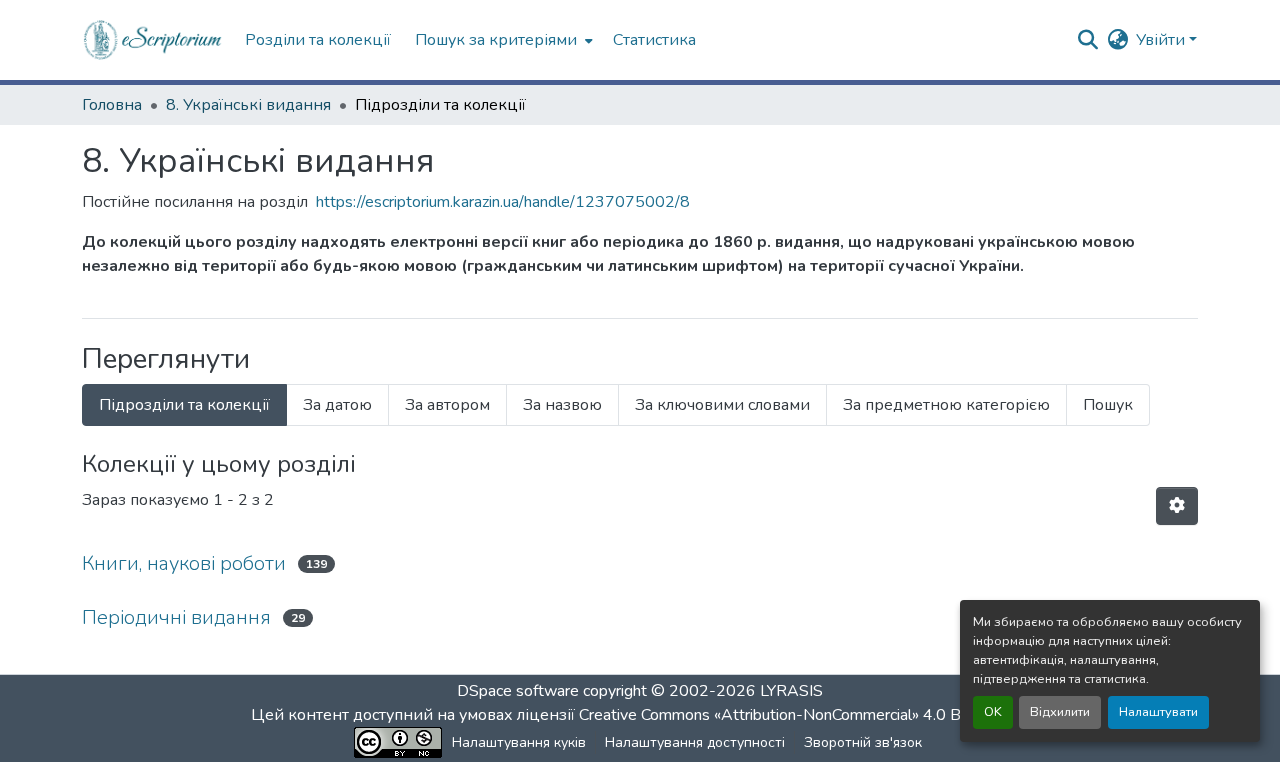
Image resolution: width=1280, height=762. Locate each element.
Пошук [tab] (1108, 405)
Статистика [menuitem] (654, 40)
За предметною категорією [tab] (946, 405)
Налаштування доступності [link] (695, 742)
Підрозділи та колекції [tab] (184, 405)
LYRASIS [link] (791, 691)
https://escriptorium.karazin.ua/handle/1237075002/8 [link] (503, 202)
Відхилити (1060, 712)
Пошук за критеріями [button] (496, 40)
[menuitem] (502, 40)
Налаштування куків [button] (519, 742)
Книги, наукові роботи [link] (184, 563)
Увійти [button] (1162, 40)
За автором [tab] (447, 405)
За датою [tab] (337, 405)
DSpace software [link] (518, 691)
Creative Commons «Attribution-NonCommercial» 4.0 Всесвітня (802, 715)
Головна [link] (112, 105)
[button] (153, 40)
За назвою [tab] (562, 405)
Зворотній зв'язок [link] (863, 742)
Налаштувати (1158, 712)
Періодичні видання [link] (176, 617)
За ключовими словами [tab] (722, 405)
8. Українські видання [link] (248, 105)
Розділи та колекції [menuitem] (318, 40)
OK (993, 712)
